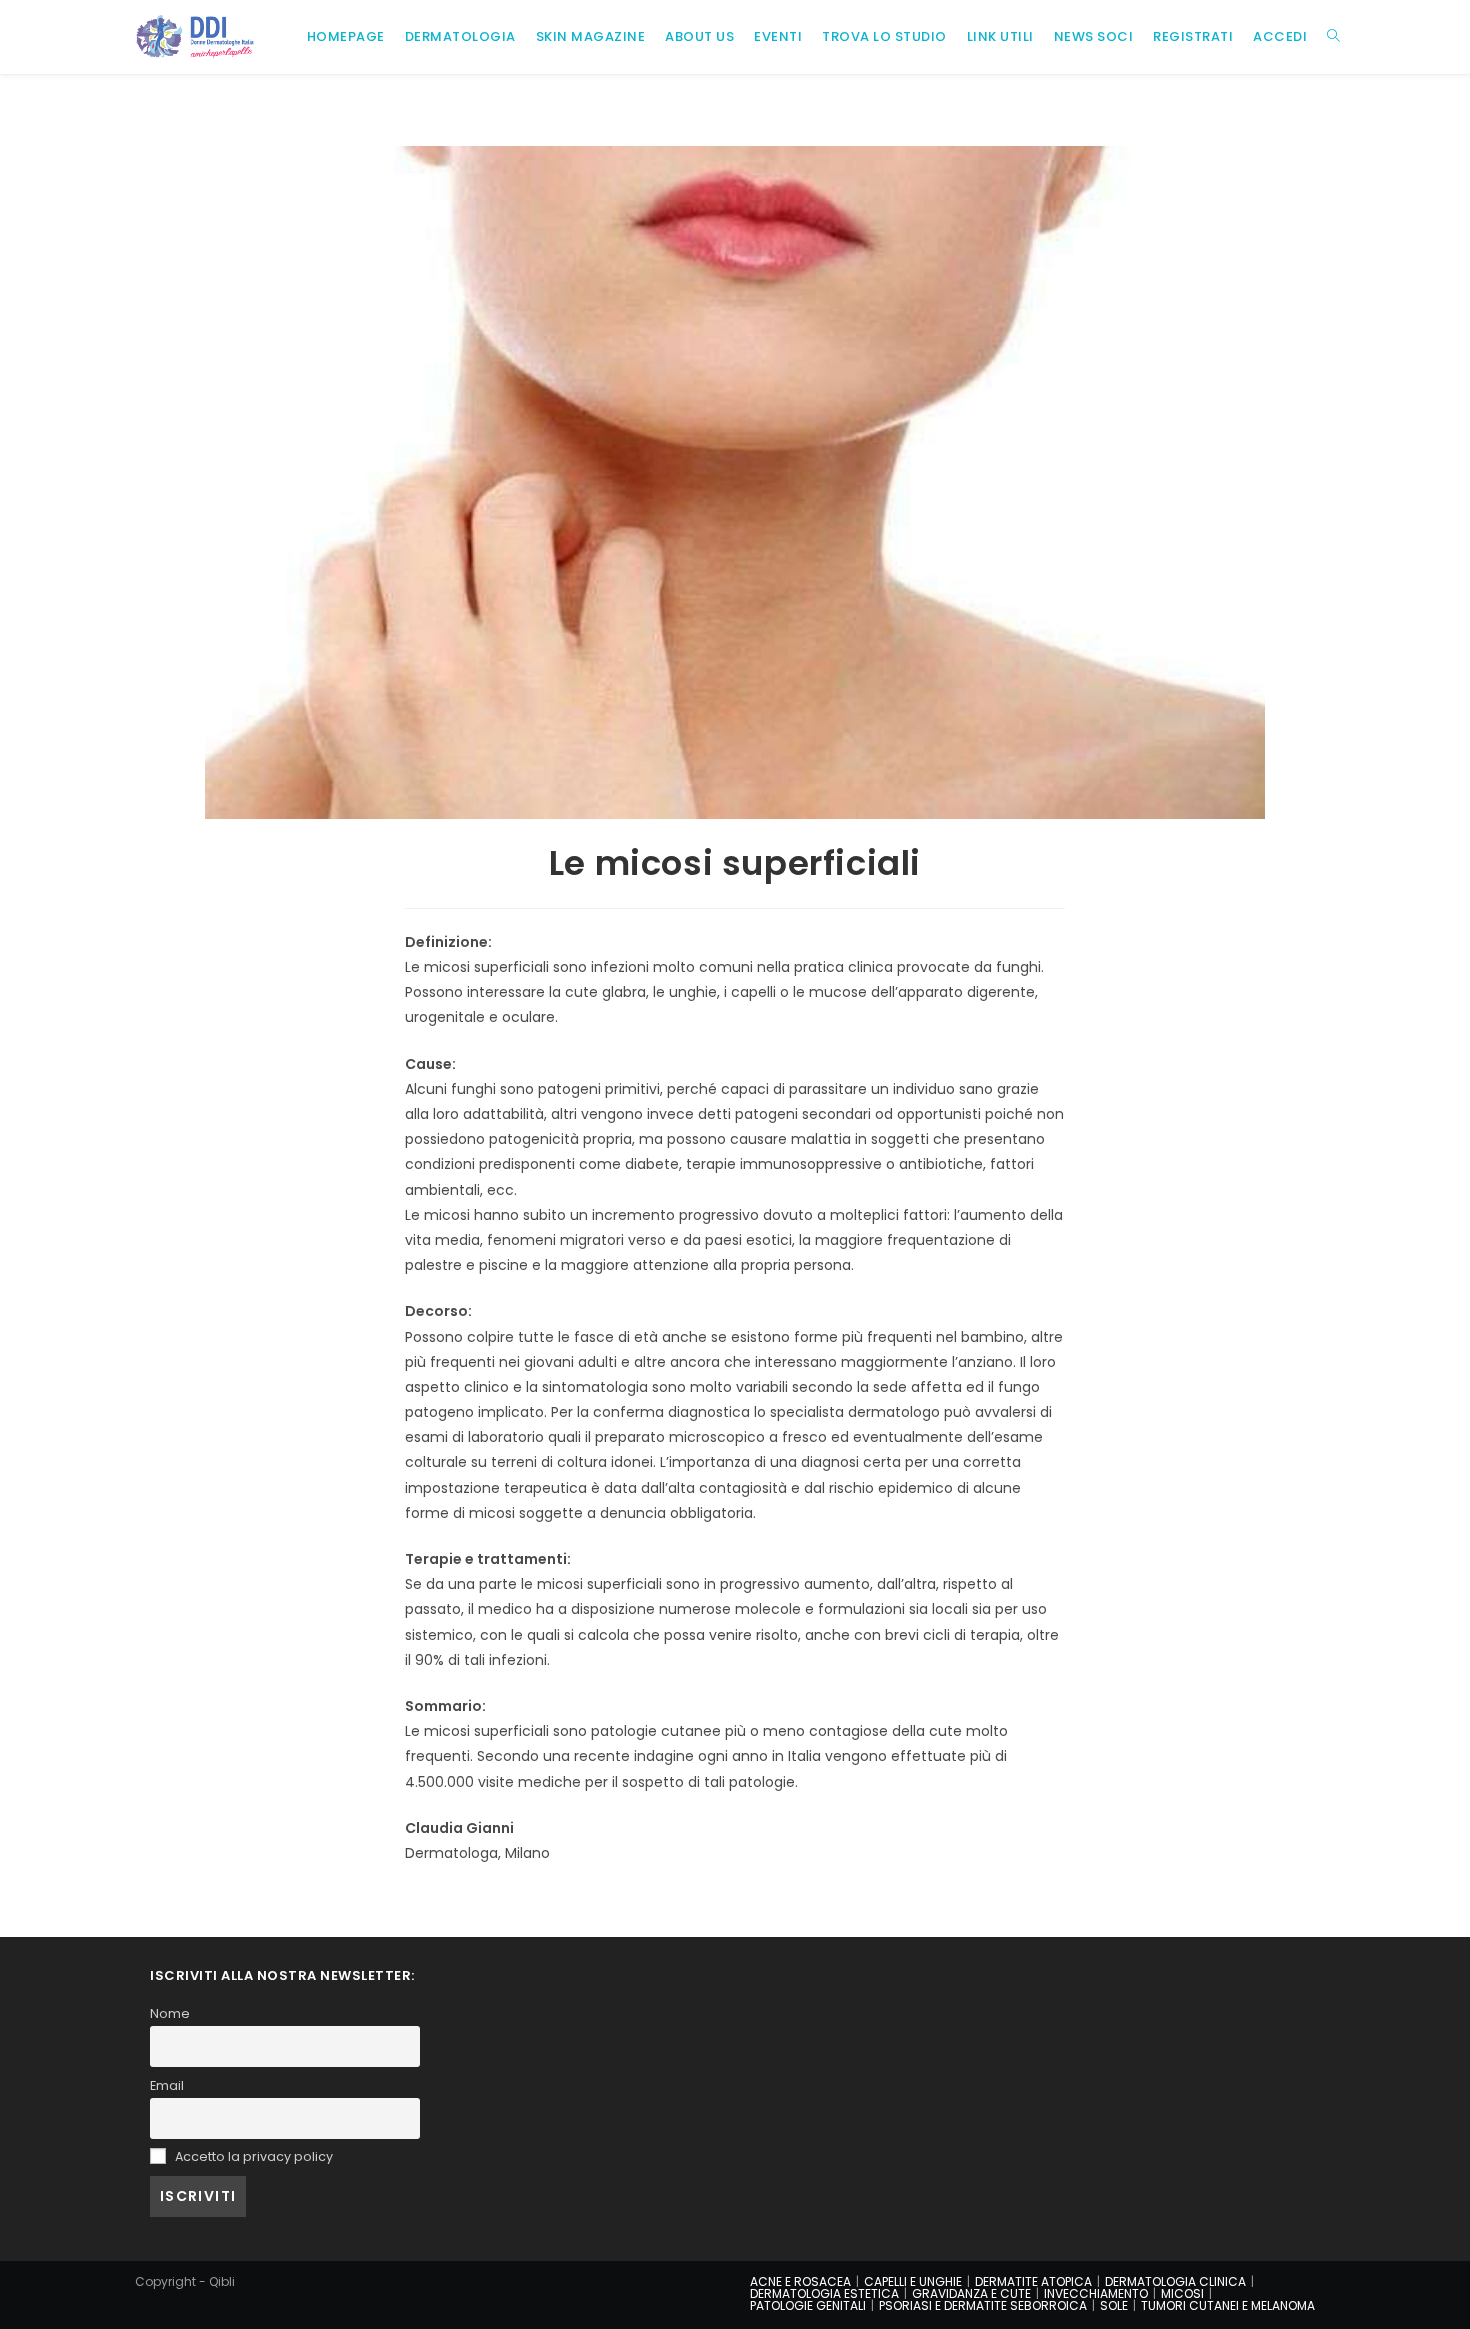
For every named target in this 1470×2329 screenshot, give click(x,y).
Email (167, 2085)
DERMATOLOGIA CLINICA (1175, 2281)
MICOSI (1182, 2293)
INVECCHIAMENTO (1096, 2293)
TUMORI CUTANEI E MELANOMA (1228, 2305)
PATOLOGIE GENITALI (808, 2305)
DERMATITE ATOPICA (1033, 2281)
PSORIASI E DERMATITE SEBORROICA (983, 2305)
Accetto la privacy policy (252, 2156)
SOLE (1114, 2305)
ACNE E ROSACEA (800, 2281)
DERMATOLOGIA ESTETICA (824, 2293)
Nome (170, 2013)
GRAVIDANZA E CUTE (971, 2293)
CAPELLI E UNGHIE (913, 2281)
